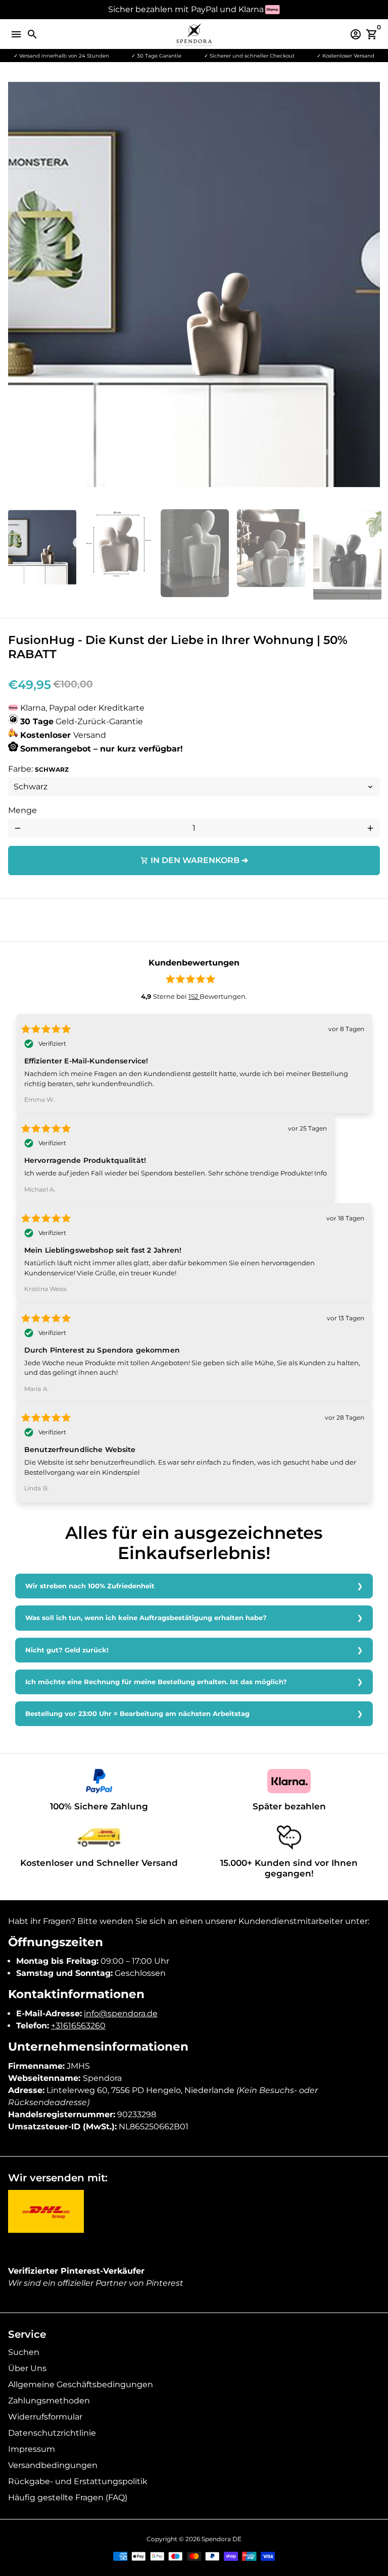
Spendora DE (222, 2539)
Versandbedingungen (53, 2465)
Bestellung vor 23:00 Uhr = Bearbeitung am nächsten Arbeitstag (137, 1714)
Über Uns (27, 2368)
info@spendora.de (121, 2014)
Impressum (32, 2449)
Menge (22, 810)
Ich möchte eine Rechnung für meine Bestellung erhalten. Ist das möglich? (156, 1682)
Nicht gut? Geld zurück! (67, 1650)
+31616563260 (78, 2026)
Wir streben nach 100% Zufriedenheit (90, 1586)
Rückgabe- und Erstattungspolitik (78, 2481)
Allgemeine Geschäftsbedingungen (81, 2384)
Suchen (24, 2352)
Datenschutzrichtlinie (52, 2433)
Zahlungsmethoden (49, 2401)
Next (370, 289)
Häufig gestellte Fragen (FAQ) (68, 2498)
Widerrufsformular (45, 2417)
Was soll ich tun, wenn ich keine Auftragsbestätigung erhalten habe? (146, 1618)
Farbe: (38, 769)
